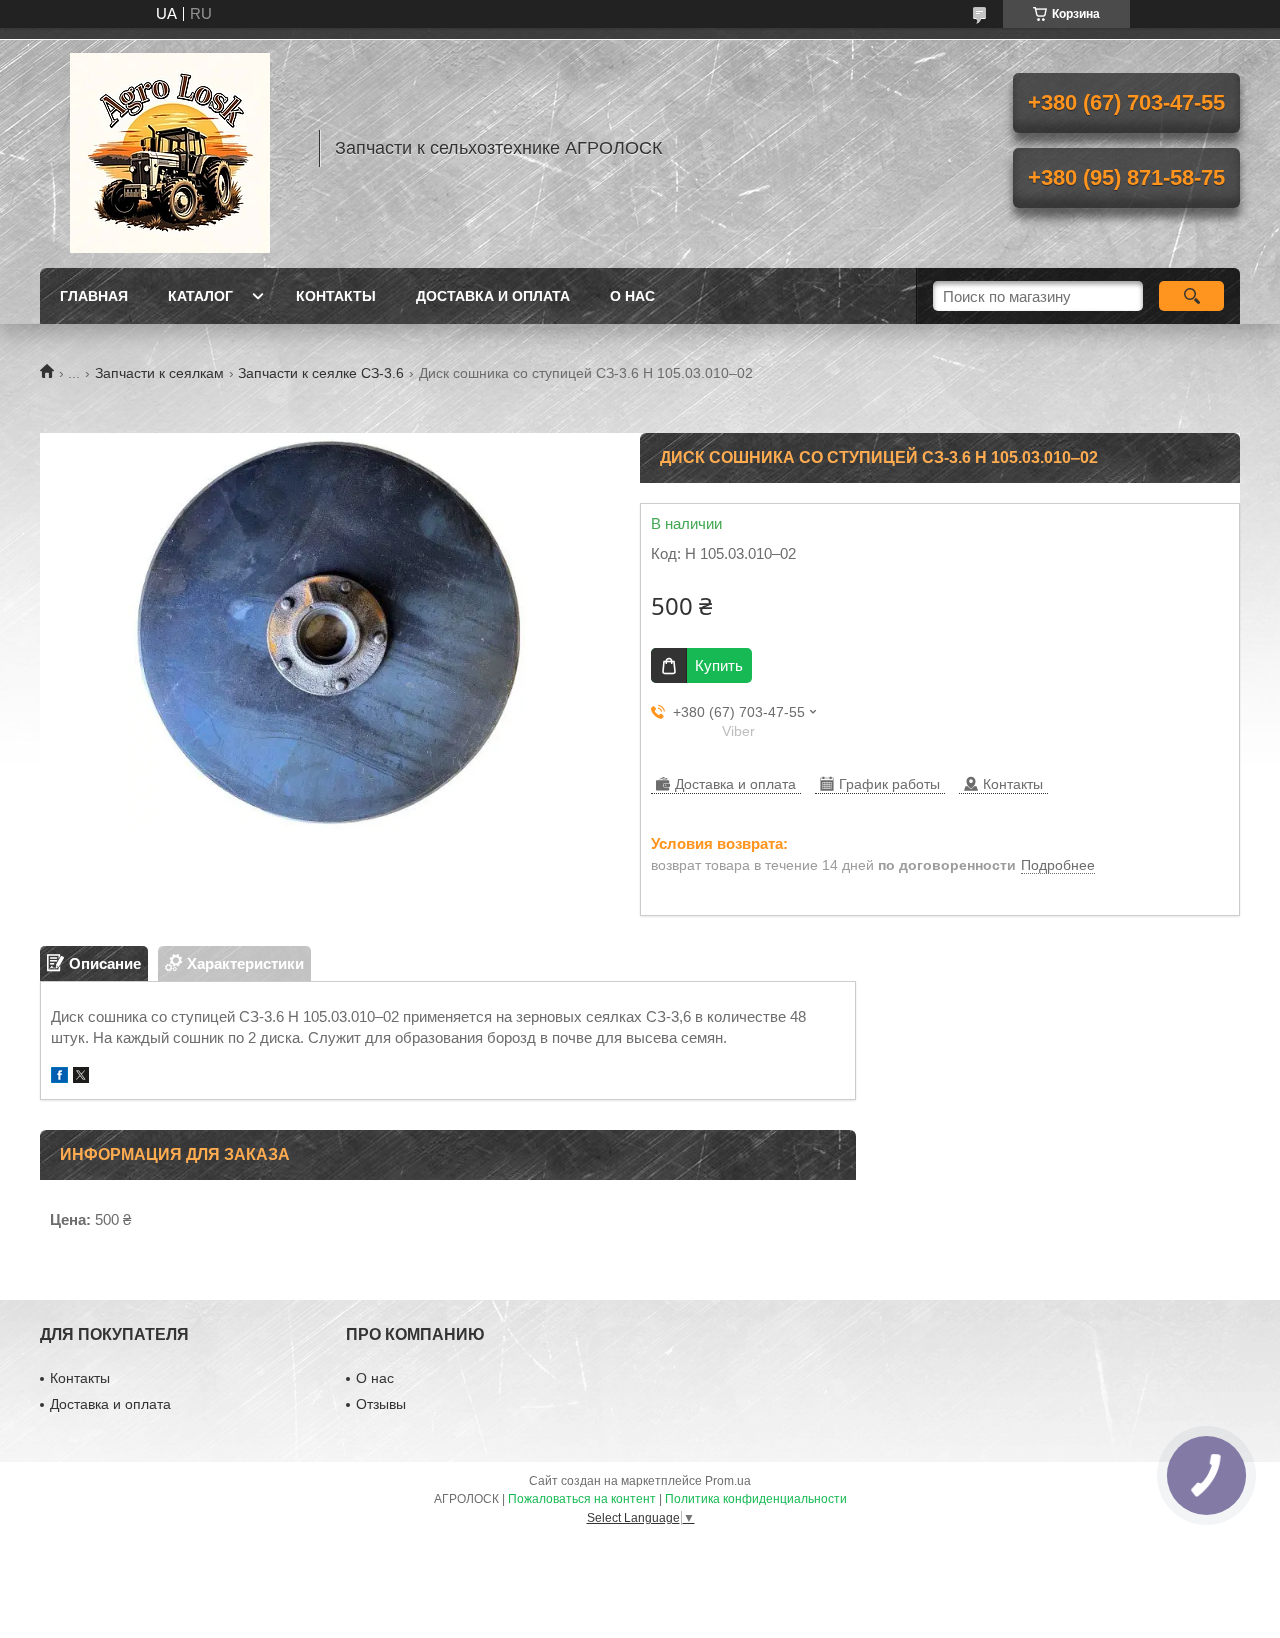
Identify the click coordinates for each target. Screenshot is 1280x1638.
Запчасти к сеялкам (159, 373)
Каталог (200, 296)
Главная (94, 296)
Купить (719, 665)
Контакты (336, 296)
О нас (632, 296)
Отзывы (381, 1404)
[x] (81, 1077)
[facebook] (59, 1077)
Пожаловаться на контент (582, 1499)
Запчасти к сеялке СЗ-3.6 (321, 373)
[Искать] (1191, 296)
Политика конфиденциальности (756, 1499)
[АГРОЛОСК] (170, 148)
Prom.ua (728, 1481)
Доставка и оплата (493, 296)
